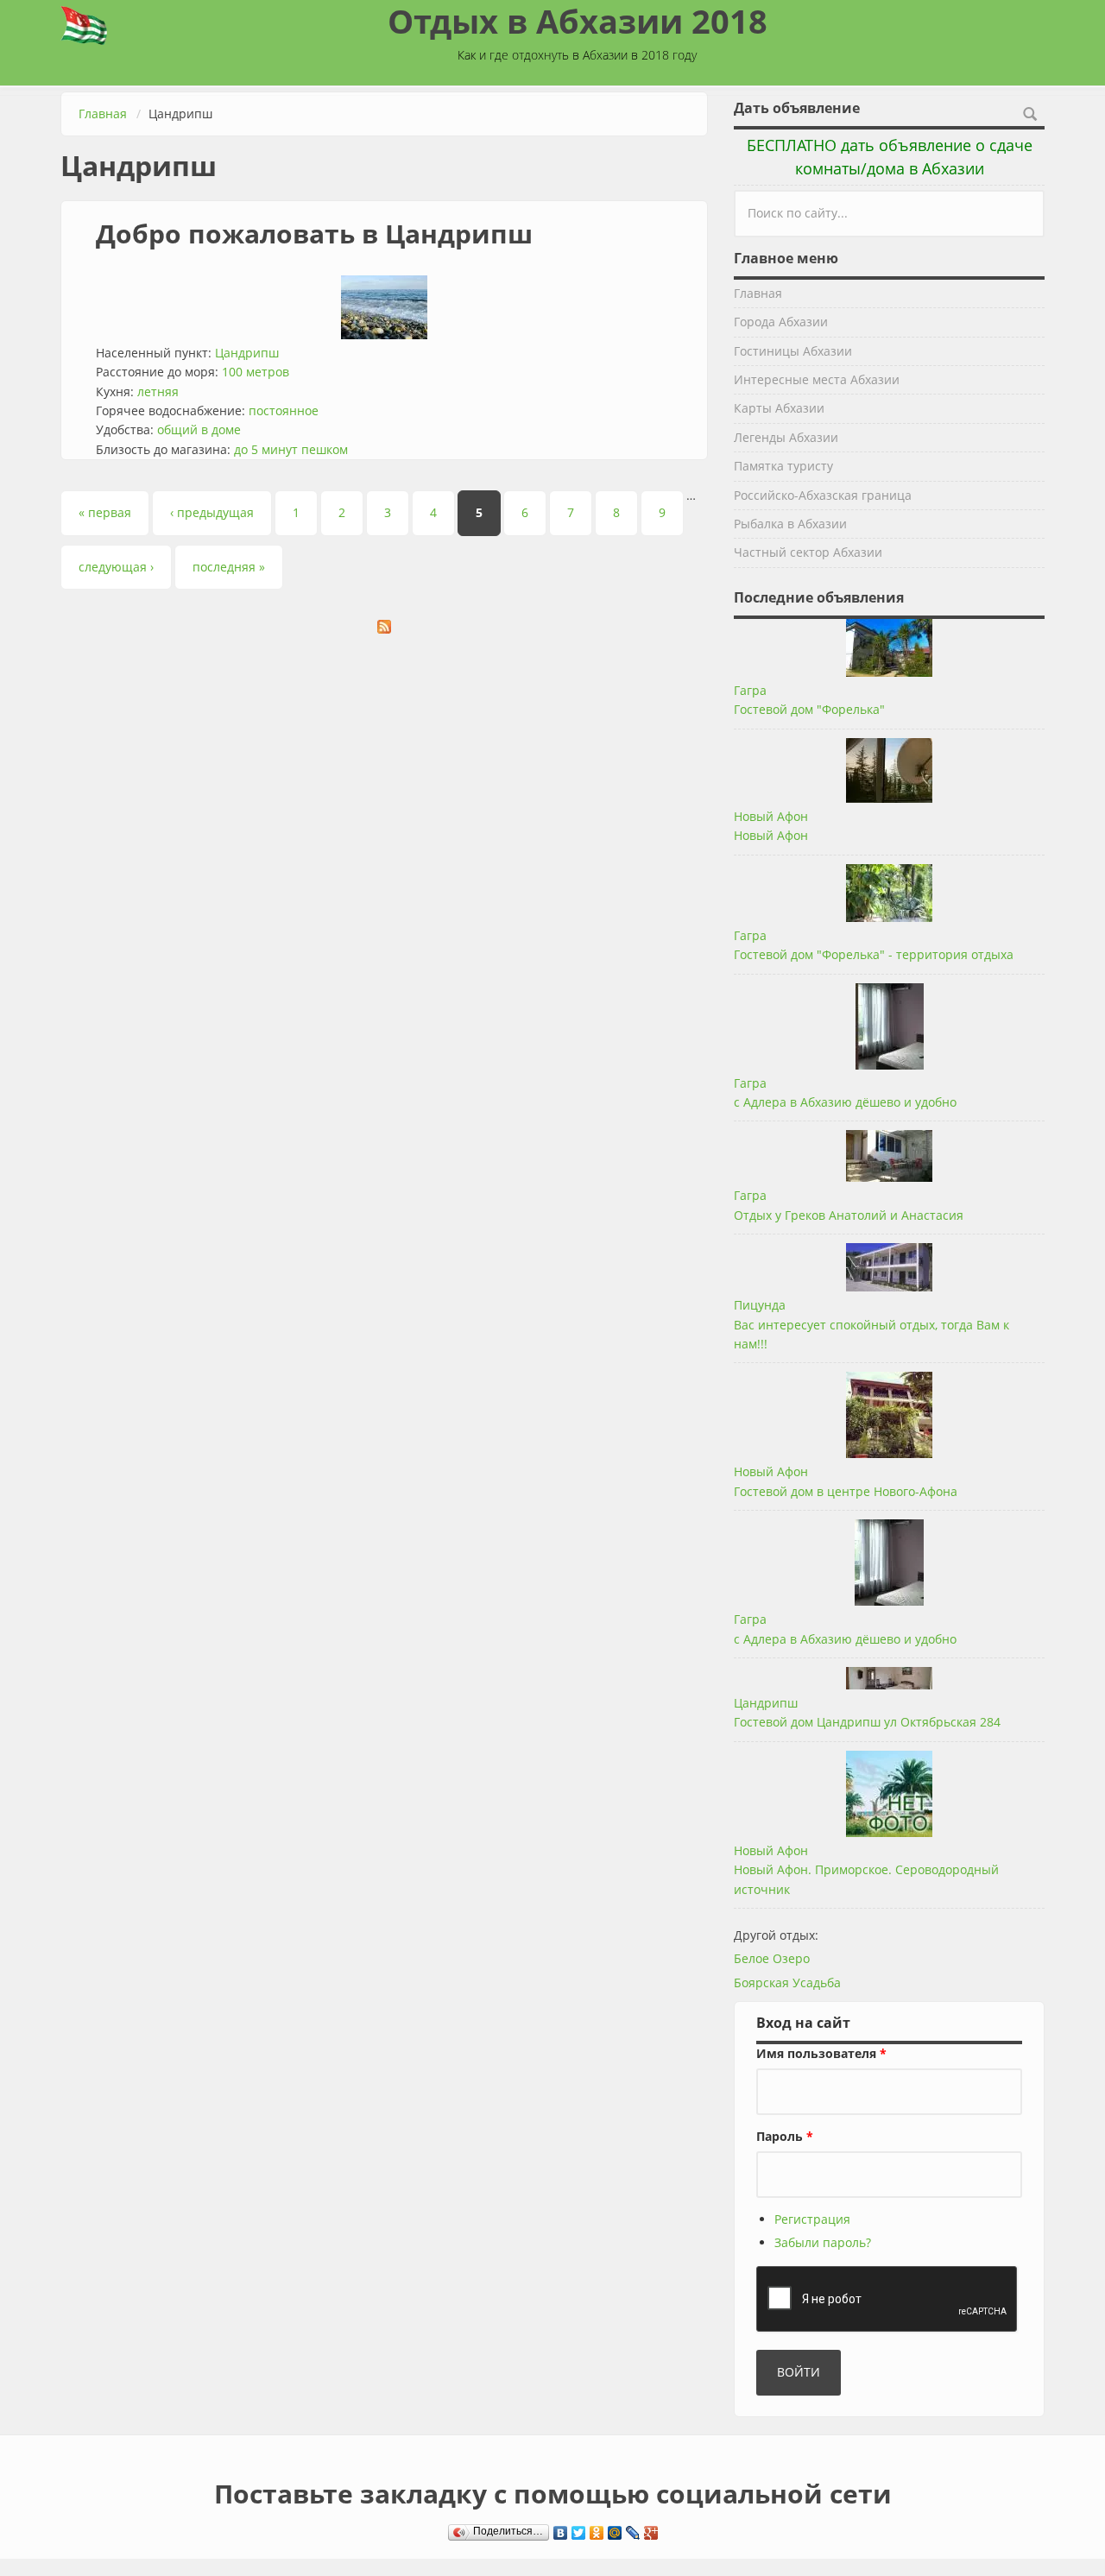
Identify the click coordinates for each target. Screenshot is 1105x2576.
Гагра (750, 690)
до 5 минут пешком (291, 449)
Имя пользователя (821, 2053)
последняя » (229, 567)
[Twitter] (579, 2529)
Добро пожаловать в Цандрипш (314, 234)
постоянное (284, 410)
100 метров (256, 372)
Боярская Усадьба (787, 1983)
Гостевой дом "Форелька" (809, 709)
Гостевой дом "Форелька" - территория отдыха (874, 954)
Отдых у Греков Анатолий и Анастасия (849, 1215)
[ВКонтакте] (561, 2529)
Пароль (785, 2136)
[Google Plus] (651, 2529)
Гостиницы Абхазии (793, 351)
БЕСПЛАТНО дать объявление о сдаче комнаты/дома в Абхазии (890, 157)
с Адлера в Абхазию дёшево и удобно (845, 1102)
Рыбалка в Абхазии (790, 524)
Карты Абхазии (779, 408)
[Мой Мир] (615, 2529)
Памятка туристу (783, 466)
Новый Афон (771, 816)
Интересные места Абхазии (817, 379)
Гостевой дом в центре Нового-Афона (846, 1491)
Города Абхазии (781, 322)
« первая (105, 512)
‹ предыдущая (212, 512)
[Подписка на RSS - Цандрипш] (384, 627)
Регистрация (812, 2219)
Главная (103, 114)
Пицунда (760, 1305)
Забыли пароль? (823, 2242)
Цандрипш (247, 353)
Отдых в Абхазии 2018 (578, 21)
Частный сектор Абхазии (808, 552)
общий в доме (199, 429)
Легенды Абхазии (786, 437)
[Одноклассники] (597, 2529)
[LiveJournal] (633, 2529)
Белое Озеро (772, 1958)
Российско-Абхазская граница (823, 495)
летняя (158, 391)
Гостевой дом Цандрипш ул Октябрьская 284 (867, 1722)
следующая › (116, 567)
